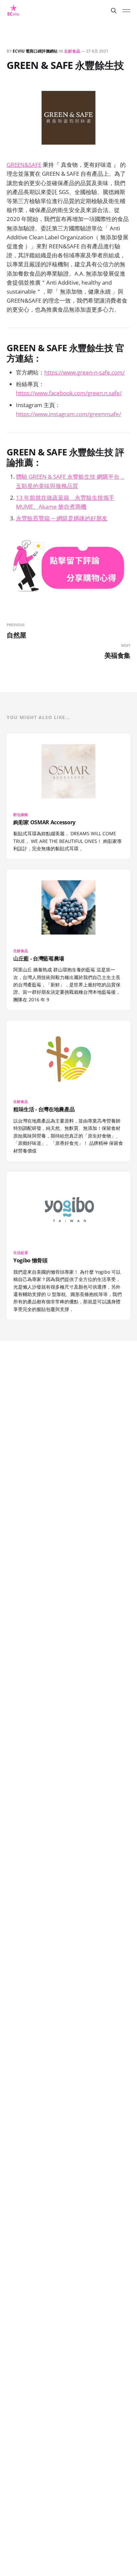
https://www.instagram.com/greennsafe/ (68, 414)
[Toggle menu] (126, 11)
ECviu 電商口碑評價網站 (35, 51)
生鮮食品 (72, 51)
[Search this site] (114, 11)
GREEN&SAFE (24, 165)
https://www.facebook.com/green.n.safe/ (69, 393)
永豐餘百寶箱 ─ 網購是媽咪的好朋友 (62, 518)
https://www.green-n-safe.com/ (84, 372)
